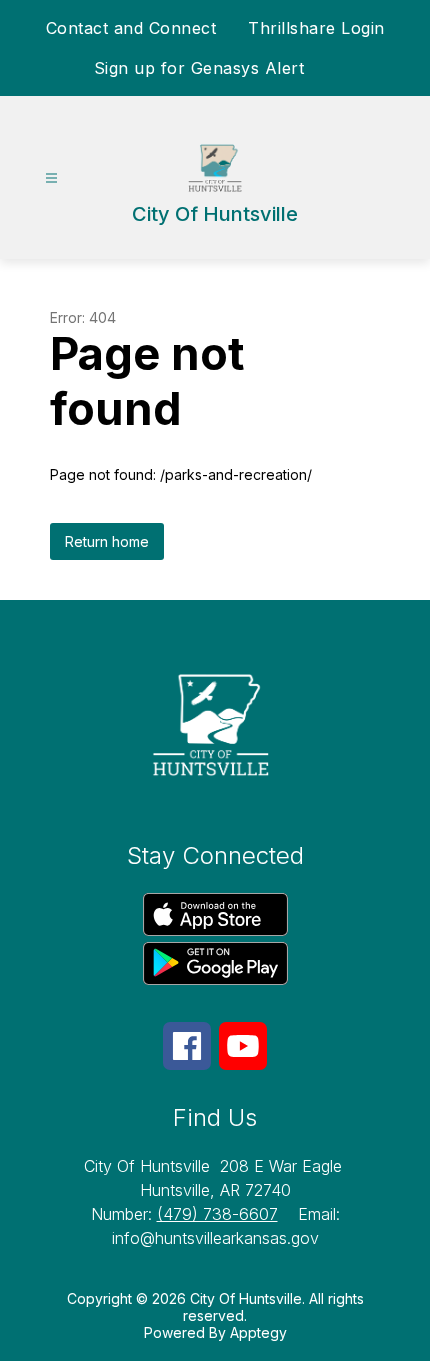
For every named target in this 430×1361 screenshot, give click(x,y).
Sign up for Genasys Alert (199, 68)
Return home (107, 541)
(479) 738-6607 (217, 1214)
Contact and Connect (131, 28)
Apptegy (258, 1332)
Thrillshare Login (316, 28)
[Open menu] (51, 178)
